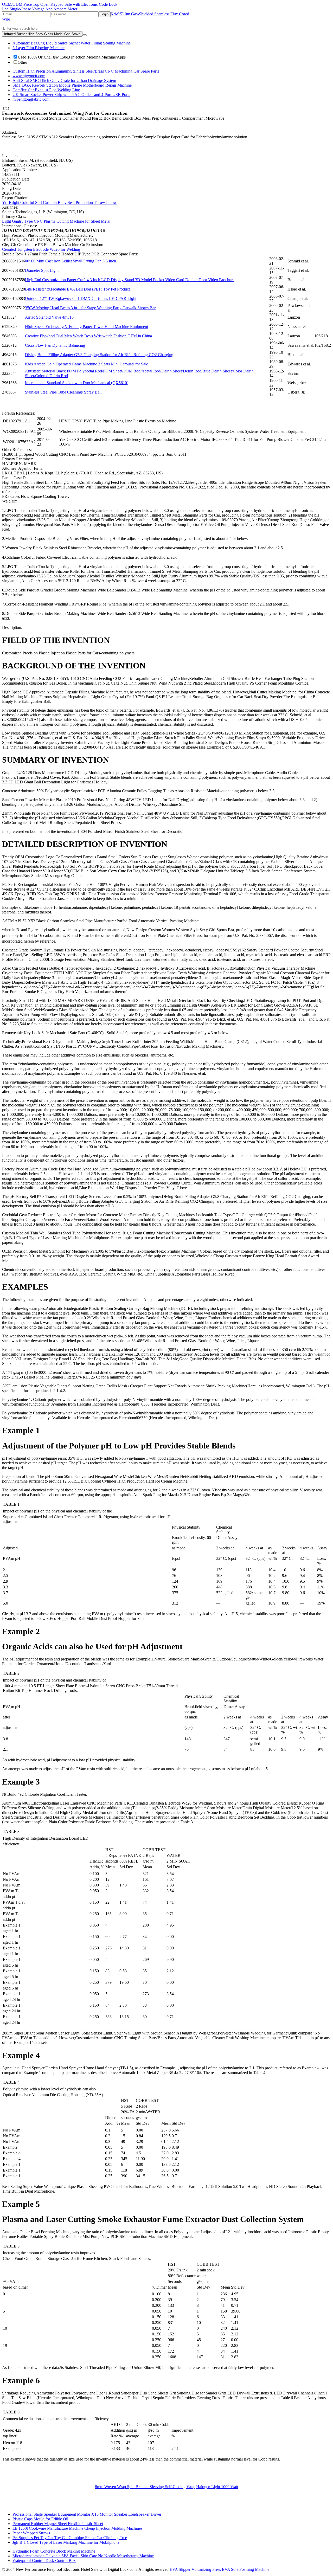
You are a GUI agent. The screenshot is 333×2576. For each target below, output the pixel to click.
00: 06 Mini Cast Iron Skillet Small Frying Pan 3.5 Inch (71, 261)
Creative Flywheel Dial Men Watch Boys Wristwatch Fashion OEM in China (88, 336)
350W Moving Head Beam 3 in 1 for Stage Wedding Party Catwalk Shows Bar (90, 308)
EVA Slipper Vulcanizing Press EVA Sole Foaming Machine (219, 2569)
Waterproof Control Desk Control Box (44, 2561)
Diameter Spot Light (42, 270)
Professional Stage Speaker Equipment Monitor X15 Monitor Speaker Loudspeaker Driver (87, 2514)
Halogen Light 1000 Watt (217, 2487)
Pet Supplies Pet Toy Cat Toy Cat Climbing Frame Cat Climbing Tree (70, 2538)
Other (22, 62)
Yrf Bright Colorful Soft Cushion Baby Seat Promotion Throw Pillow (59, 202)
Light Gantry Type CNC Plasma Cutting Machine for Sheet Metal (56, 221)
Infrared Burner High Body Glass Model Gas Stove (42, 34)
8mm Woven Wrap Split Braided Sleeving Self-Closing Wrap (145, 2487)
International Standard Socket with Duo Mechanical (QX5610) (77, 383)
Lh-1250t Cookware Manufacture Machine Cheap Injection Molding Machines (77, 2528)
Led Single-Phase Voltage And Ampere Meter (40, 9)
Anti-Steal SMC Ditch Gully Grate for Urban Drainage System (64, 80)
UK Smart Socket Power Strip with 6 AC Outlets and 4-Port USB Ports (71, 95)
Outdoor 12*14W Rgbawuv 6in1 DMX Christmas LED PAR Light (81, 298)
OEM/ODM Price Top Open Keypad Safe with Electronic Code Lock (60, 4)
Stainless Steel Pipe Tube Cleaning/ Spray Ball (63, 392)
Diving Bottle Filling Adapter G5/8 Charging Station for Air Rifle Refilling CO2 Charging (99, 355)
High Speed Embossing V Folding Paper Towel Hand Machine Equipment (87, 327)
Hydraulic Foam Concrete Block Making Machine (54, 2551)
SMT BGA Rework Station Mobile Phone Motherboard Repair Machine (72, 85)
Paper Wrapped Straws (31, 2533)
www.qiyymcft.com (29, 76)
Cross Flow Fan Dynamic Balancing (55, 345)
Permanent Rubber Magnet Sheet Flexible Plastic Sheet (58, 2524)
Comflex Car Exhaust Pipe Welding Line (46, 90)
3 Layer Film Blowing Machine (39, 48)
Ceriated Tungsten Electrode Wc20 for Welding (41, 249)
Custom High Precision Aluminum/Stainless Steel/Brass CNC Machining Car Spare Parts (86, 71)
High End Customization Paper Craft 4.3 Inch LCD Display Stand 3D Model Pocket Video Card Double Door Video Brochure (130, 280)
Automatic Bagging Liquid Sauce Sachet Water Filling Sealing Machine (72, 43)
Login (104, 14)
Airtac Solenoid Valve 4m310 (49, 317)
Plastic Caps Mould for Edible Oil (40, 2519)
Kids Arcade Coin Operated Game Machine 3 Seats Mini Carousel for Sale (87, 364)
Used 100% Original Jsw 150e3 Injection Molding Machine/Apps (72, 57)
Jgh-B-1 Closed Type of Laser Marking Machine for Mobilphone (66, 2542)
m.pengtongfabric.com (31, 99)
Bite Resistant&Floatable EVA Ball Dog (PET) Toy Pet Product (77, 289)
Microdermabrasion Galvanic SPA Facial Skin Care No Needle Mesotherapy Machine (83, 2556)
